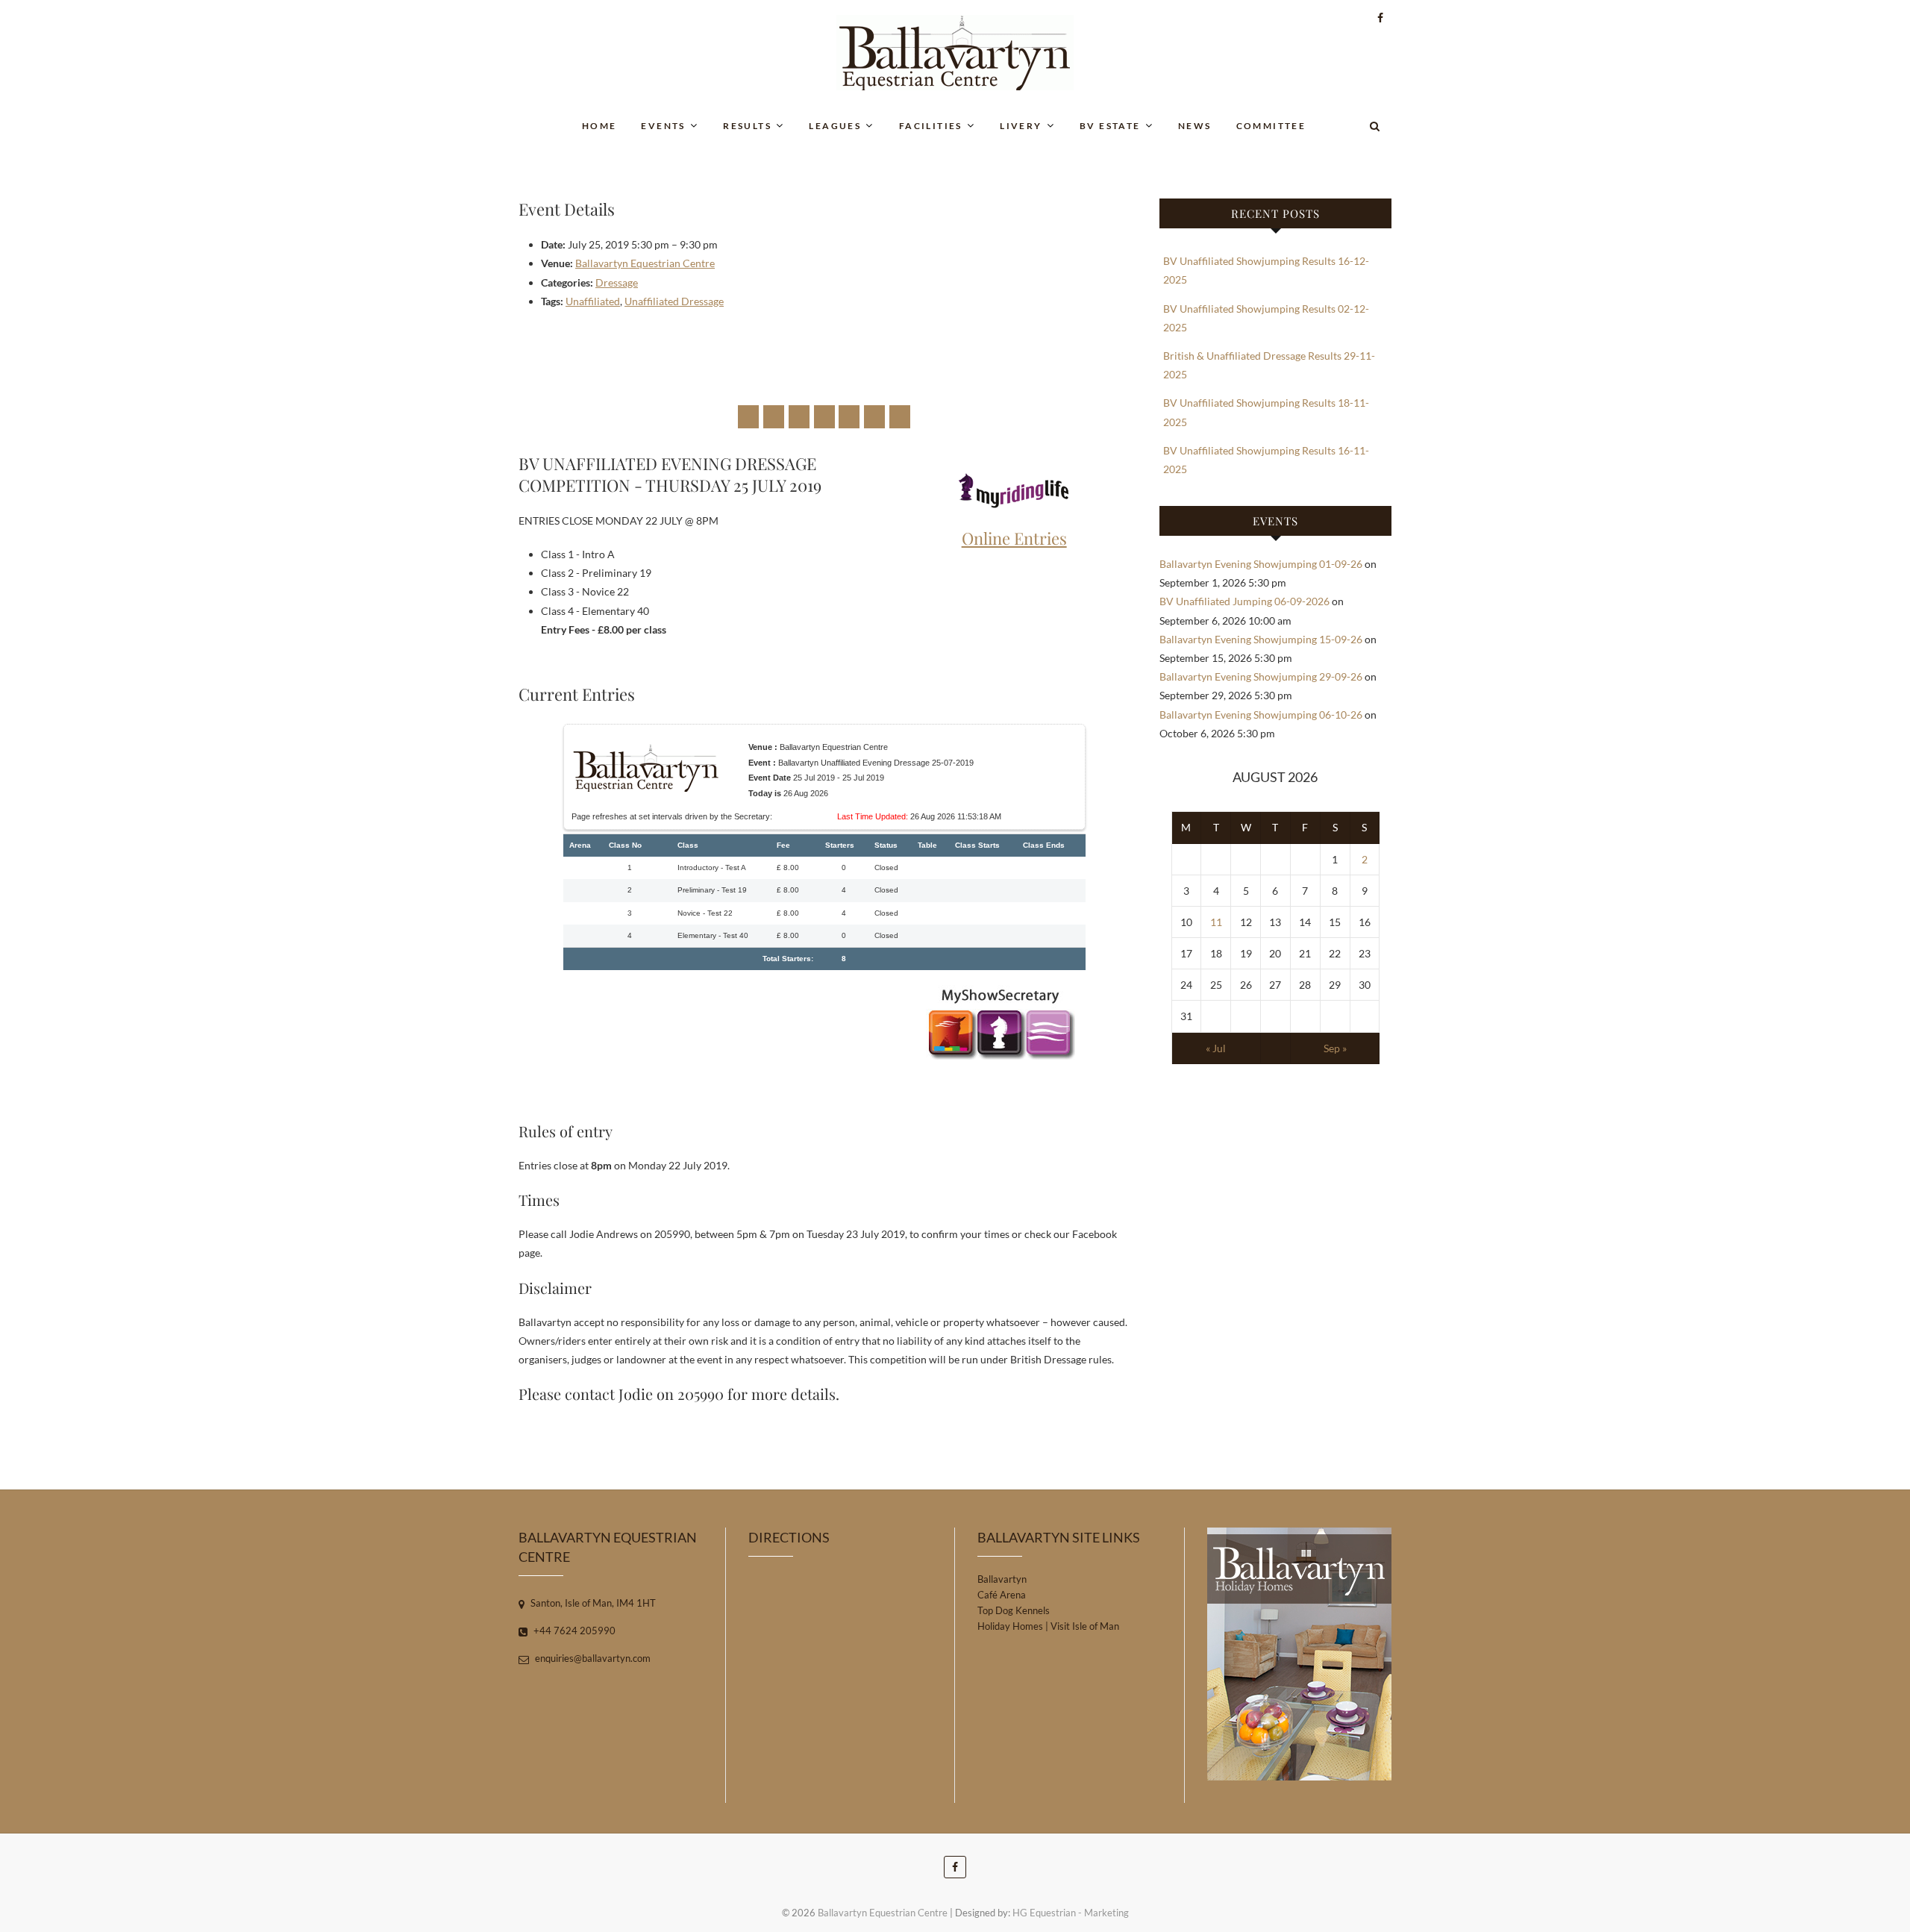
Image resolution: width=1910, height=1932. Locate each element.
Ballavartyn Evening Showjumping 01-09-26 (1261, 564)
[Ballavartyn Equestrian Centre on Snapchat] (874, 417)
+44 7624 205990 (573, 1631)
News (1195, 126)
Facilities (931, 126)
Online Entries (1014, 538)
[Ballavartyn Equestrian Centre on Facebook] (748, 417)
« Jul (1216, 1048)
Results (747, 126)
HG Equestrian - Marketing (1071, 1913)
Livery (1021, 126)
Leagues (835, 126)
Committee (1271, 126)
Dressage (617, 282)
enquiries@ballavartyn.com (592, 1658)
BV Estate (1110, 126)
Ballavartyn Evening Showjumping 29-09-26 (1261, 676)
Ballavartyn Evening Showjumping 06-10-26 (1261, 715)
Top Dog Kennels (1014, 1610)
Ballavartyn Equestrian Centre (645, 263)
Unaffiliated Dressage (674, 301)
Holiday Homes (1010, 1626)
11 (1216, 922)
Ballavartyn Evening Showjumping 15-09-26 (1261, 639)
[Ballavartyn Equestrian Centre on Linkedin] (849, 417)
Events (663, 126)
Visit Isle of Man (1085, 1626)
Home (599, 126)
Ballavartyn (1002, 1579)
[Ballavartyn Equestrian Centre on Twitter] (774, 417)
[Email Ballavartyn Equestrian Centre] (900, 417)
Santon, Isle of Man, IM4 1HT (592, 1603)
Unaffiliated (593, 301)
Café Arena (1002, 1595)
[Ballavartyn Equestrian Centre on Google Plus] (799, 417)
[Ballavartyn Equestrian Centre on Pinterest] (824, 417)
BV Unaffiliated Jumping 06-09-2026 (1244, 601)
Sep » (1335, 1048)
